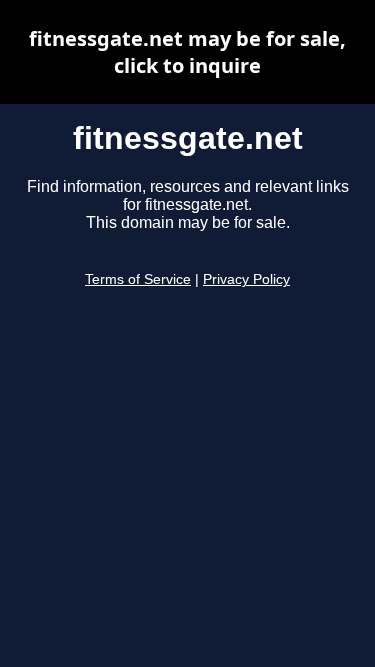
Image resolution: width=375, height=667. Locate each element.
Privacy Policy (246, 279)
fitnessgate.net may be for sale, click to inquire (187, 52)
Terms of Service (138, 279)
